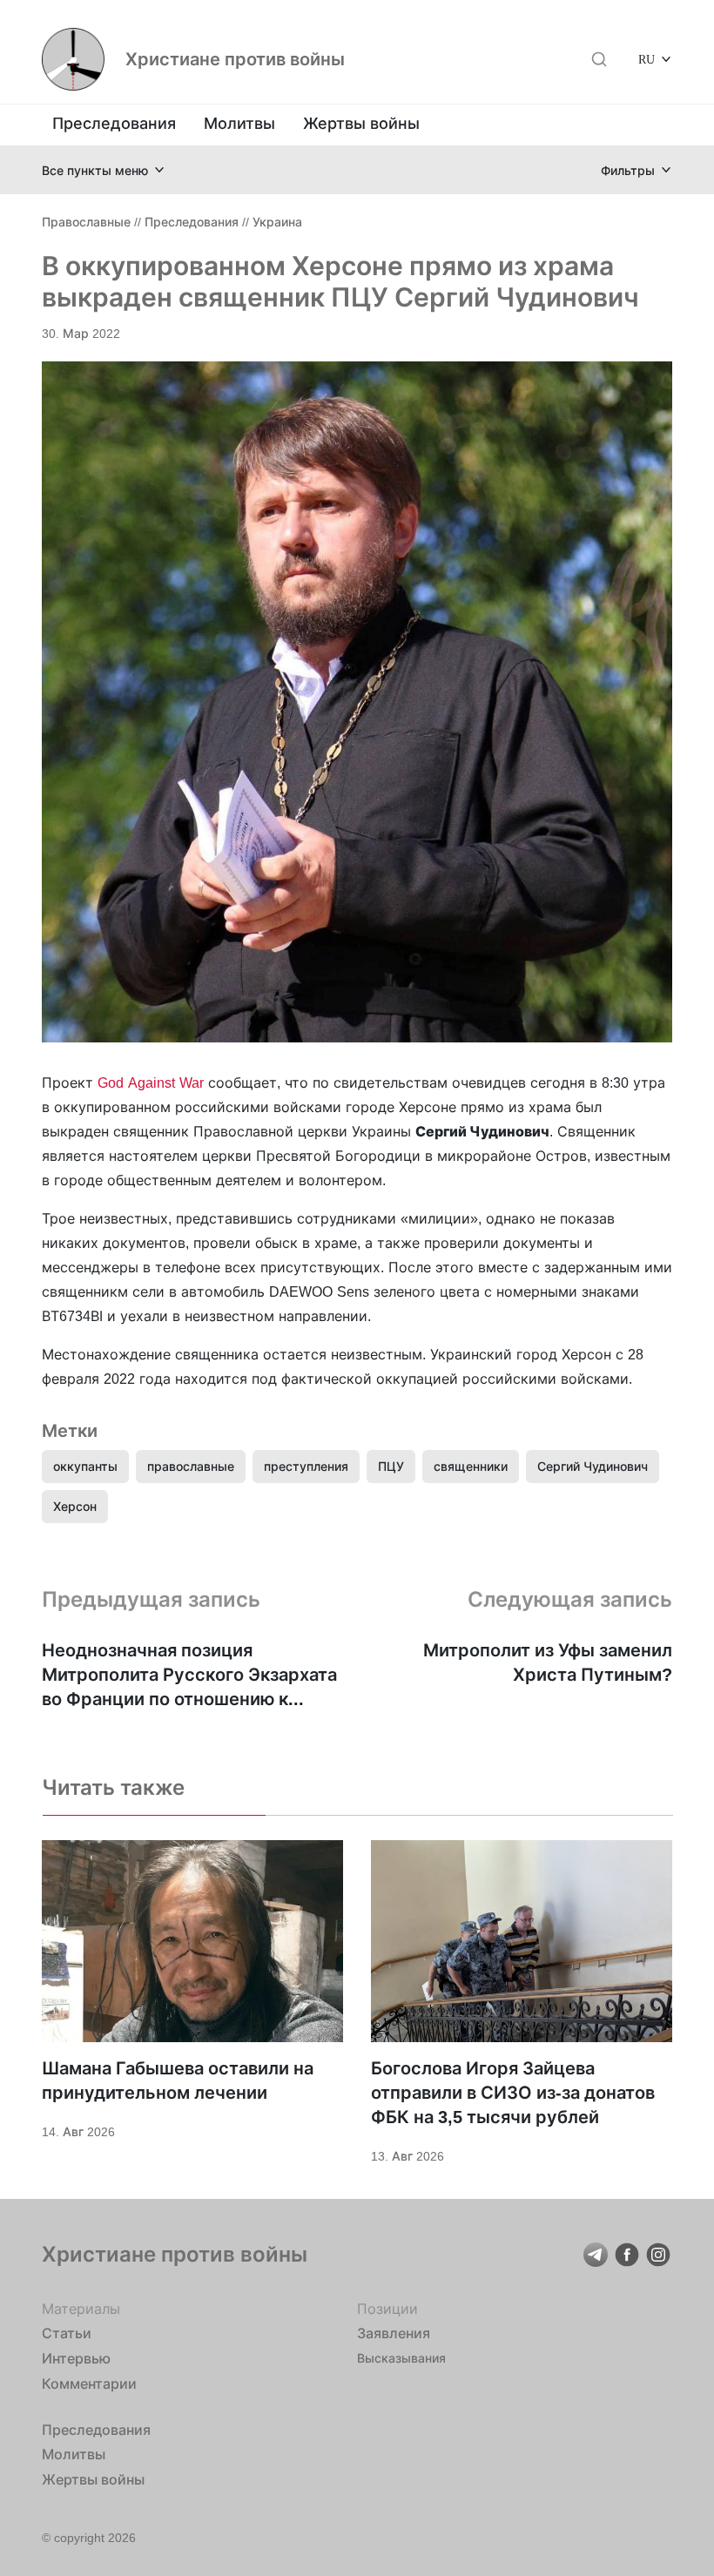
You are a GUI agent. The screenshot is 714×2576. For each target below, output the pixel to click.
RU (647, 59)
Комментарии (89, 2384)
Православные (86, 222)
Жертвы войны (361, 123)
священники (471, 1466)
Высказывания (401, 2358)
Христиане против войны (235, 59)
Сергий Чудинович (593, 1466)
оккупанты (85, 1466)
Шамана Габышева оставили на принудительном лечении (178, 2080)
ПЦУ (391, 1466)
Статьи (67, 2333)
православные (191, 1466)
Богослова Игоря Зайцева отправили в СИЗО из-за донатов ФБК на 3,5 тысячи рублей (513, 2093)
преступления (306, 1466)
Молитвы (239, 123)
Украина (277, 222)
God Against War (151, 1082)
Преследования (114, 123)
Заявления (394, 2333)
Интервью (76, 2358)
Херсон (75, 1506)
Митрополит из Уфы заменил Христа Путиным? (548, 1662)
